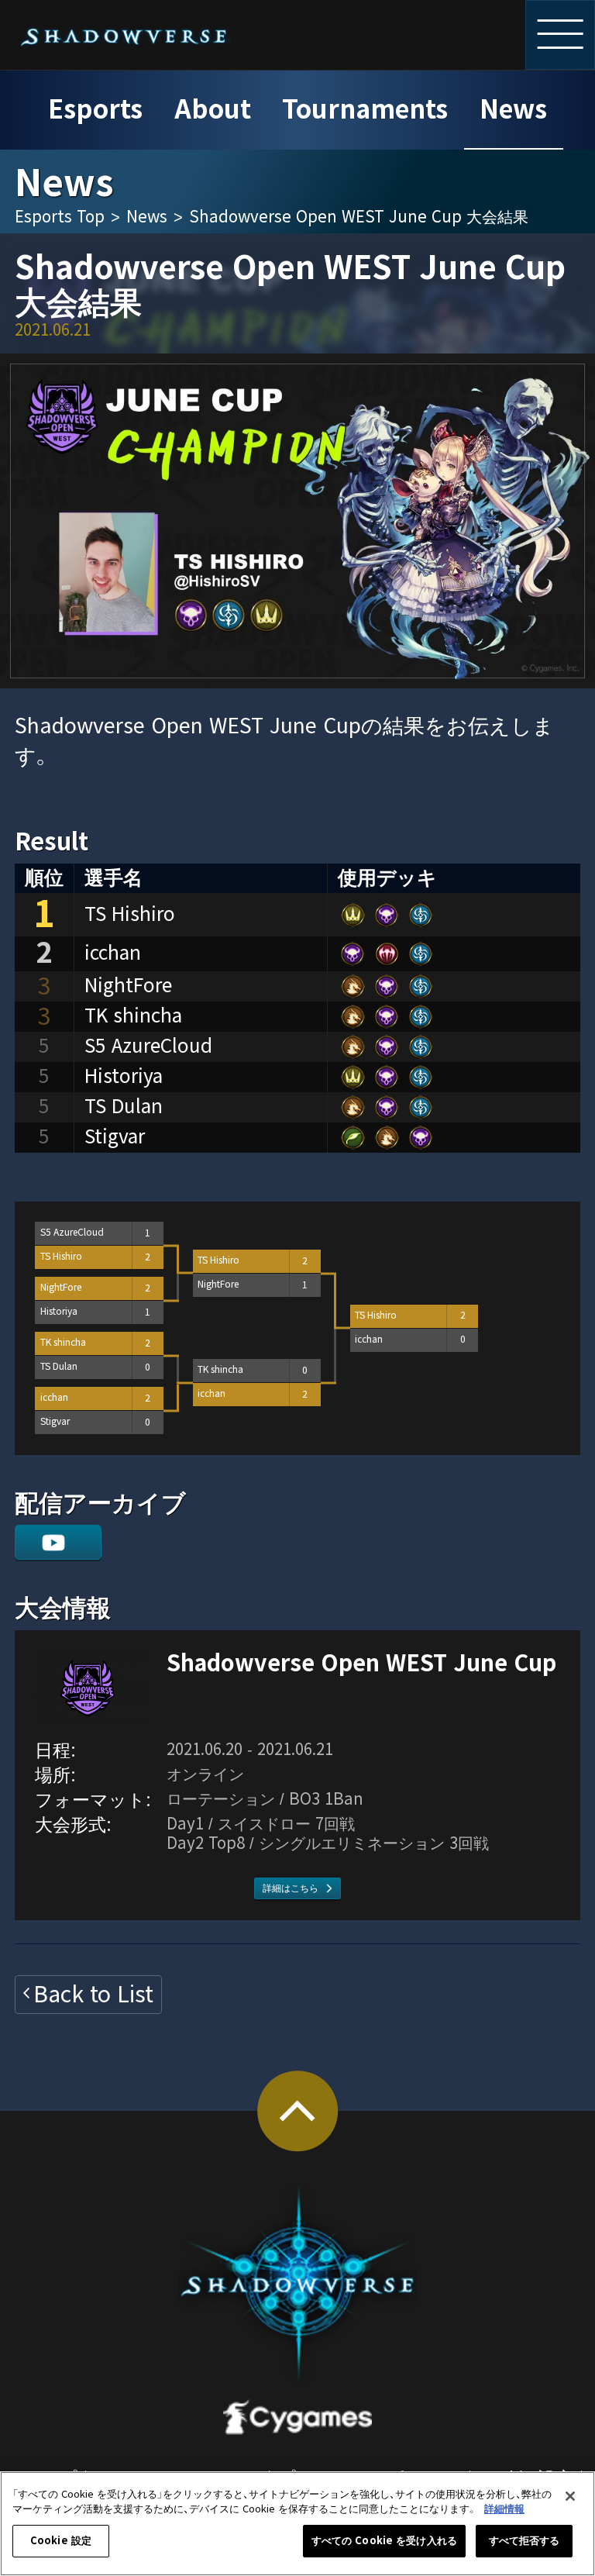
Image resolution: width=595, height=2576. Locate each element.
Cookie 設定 (61, 2541)
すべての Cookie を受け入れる (384, 2541)
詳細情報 (504, 2509)
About (213, 110)
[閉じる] (570, 2496)
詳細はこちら (291, 1888)
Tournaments (365, 110)
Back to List (93, 1995)
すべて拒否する (524, 2541)
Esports (95, 110)
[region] (297, 2524)
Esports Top (60, 217)
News (513, 110)
